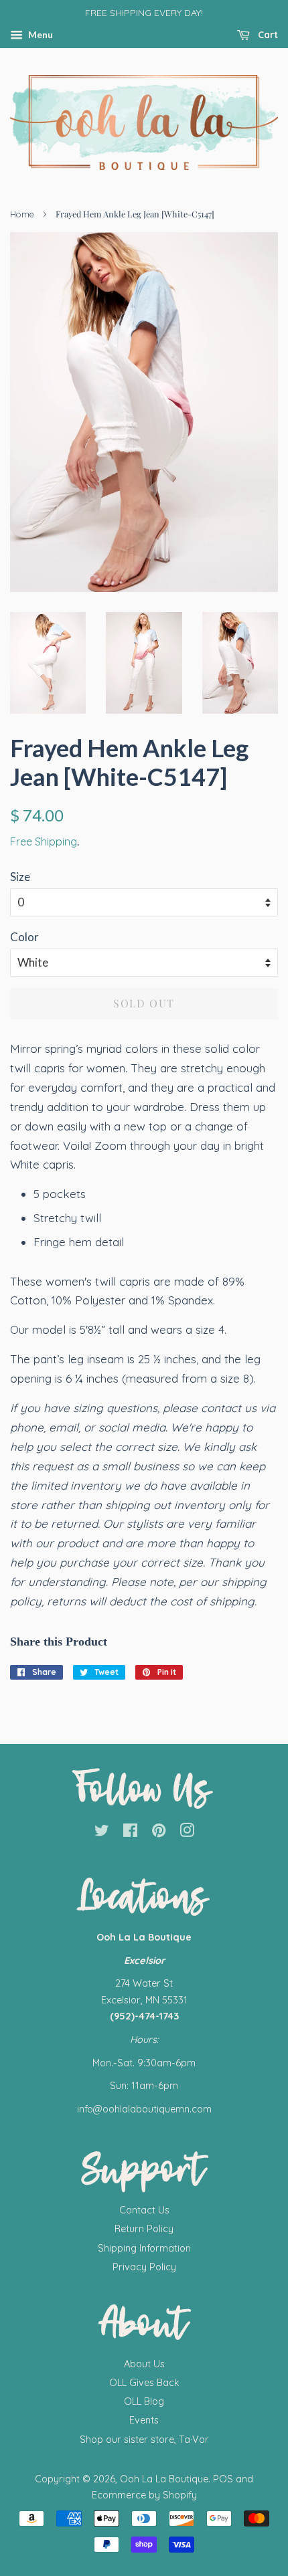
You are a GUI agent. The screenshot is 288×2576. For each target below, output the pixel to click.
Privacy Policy (144, 2267)
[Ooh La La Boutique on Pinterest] (159, 1833)
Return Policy (144, 2229)
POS (223, 2479)
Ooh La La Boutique (164, 2479)
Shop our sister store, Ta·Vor (144, 2440)
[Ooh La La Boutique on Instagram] (187, 1833)
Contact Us (144, 2210)
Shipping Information (144, 2248)
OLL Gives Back (144, 2383)
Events (144, 2420)
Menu (40, 34)
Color (24, 937)
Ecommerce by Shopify (144, 2495)
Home (22, 214)
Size (20, 877)
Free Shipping (44, 841)
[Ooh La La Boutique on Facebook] (130, 1833)
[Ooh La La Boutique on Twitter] (102, 1833)
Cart (267, 35)
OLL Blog (144, 2401)
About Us (144, 2364)
